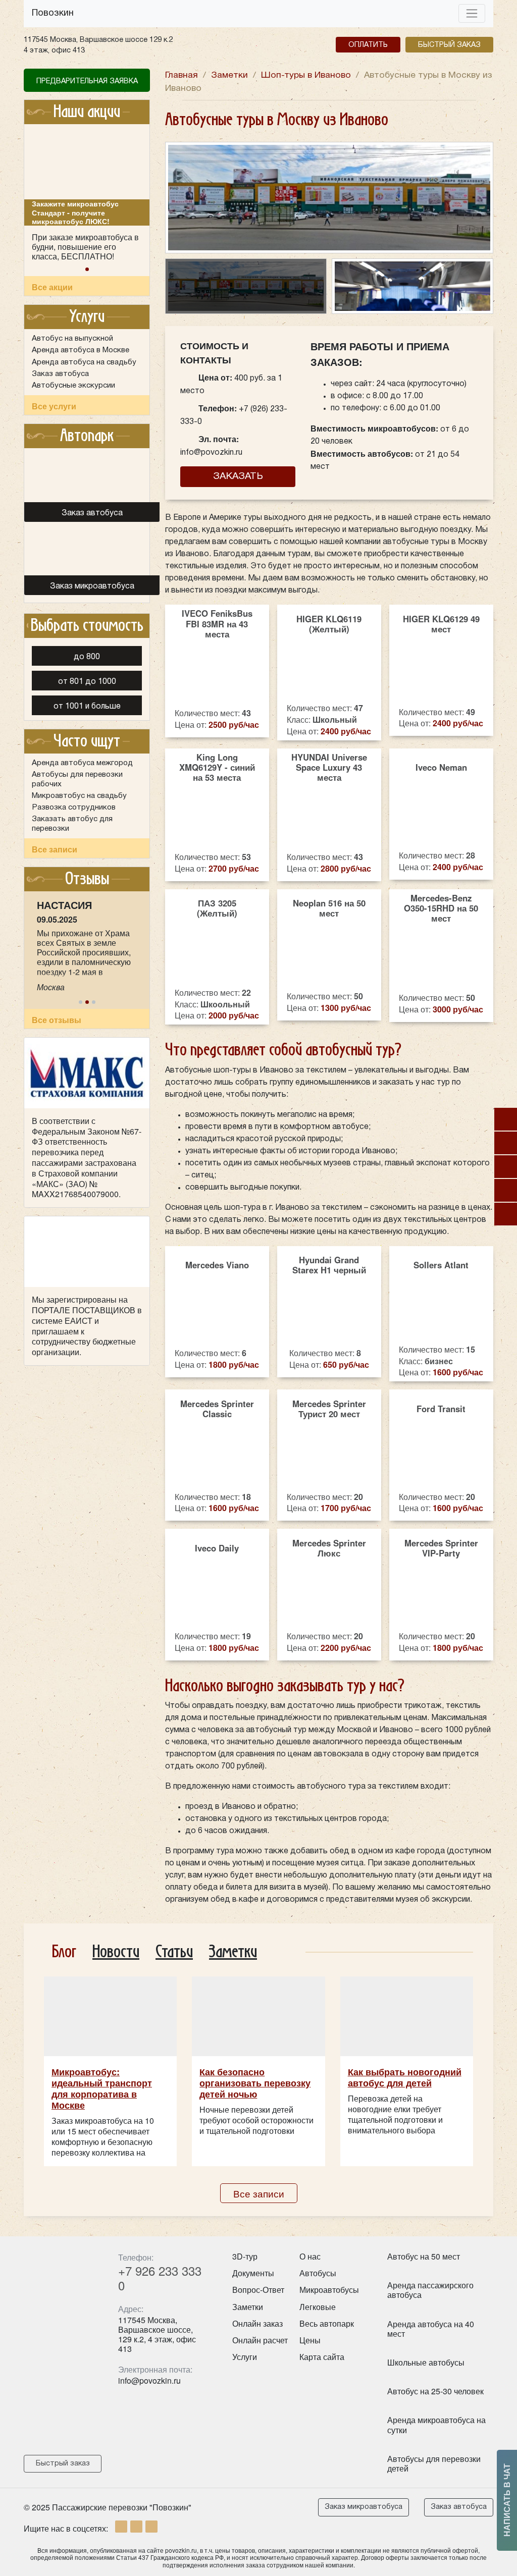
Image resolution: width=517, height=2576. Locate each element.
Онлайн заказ (257, 2323)
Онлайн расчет (260, 2340)
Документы (253, 2273)
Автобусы (318, 2273)
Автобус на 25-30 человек (435, 2391)
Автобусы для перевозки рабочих (77, 779)
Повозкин (53, 13)
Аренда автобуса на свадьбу (84, 362)
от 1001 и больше (87, 707)
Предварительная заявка (87, 82)
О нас (310, 2256)
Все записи (55, 849)
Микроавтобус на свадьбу (79, 796)
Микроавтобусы (329, 2290)
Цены (310, 2340)
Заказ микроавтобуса (364, 2507)
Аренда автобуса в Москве (81, 350)
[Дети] (506, 1119)
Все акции (52, 287)
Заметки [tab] (233, 1952)
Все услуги (54, 406)
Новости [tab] (116, 1952)
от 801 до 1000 (87, 682)
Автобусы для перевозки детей (434, 2463)
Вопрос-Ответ (258, 2290)
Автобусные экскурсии (73, 386)
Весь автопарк (327, 2323)
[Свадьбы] (506, 1167)
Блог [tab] (64, 1952)
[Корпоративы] (506, 1143)
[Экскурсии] (506, 1190)
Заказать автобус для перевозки (72, 824)
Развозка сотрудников (74, 808)
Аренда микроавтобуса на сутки (436, 2425)
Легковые (318, 2307)
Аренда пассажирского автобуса (430, 2290)
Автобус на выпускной (72, 339)
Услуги (245, 2357)
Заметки (248, 2307)
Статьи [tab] (174, 1952)
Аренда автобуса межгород (82, 763)
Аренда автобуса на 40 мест (431, 2329)
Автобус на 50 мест (424, 2256)
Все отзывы (57, 1020)
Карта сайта (322, 2357)
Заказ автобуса (60, 374)
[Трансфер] (506, 1214)
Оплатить (368, 45)
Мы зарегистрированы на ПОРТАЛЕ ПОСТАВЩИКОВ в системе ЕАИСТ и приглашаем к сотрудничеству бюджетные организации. (87, 1326)
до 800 (87, 657)
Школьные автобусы (426, 2362)
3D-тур (245, 2256)
